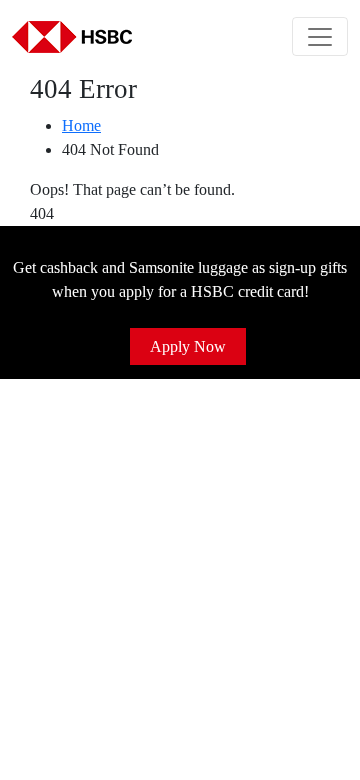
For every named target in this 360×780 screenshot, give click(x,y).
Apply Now (188, 346)
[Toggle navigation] (320, 36)
